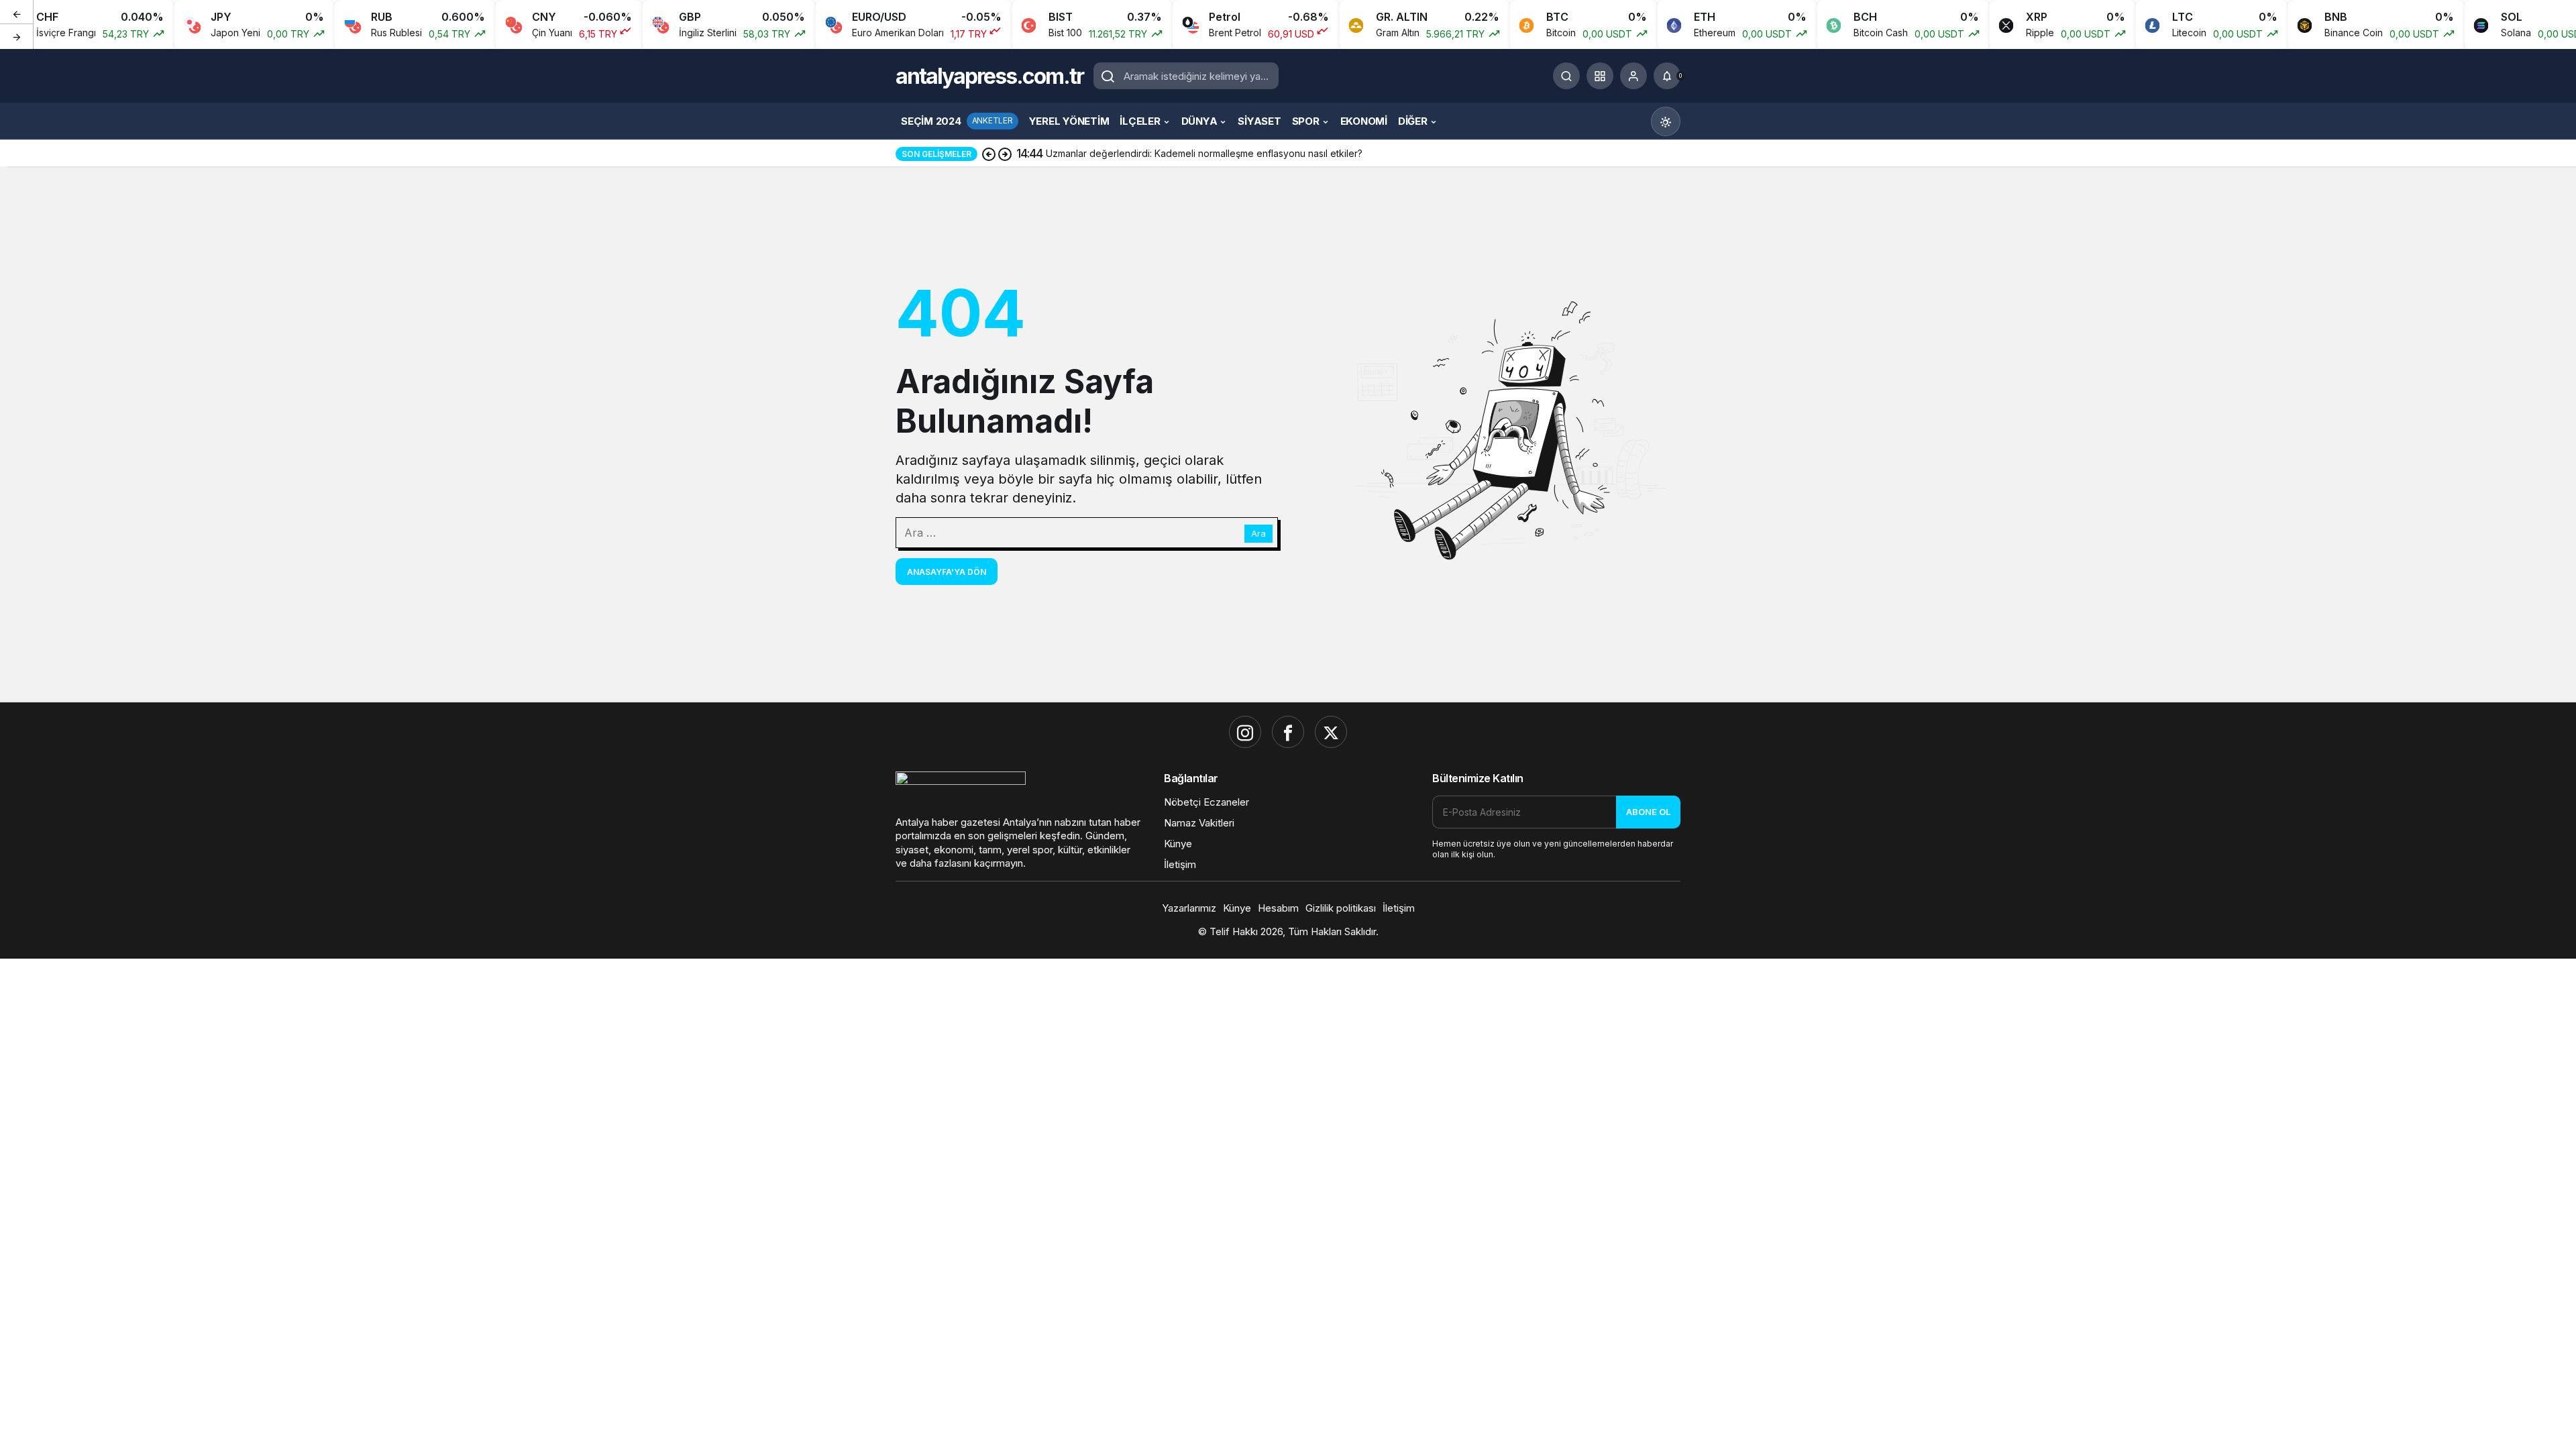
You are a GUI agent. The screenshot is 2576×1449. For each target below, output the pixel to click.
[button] (1600, 76)
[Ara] (1566, 76)
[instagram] (1245, 732)
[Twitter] (1331, 732)
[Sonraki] (17, 36)
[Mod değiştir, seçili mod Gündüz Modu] (1666, 121)
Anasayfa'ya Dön (947, 572)
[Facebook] (1288, 732)
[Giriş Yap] (1633, 76)
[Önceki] (17, 13)
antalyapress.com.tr (989, 76)
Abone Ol (1648, 812)
